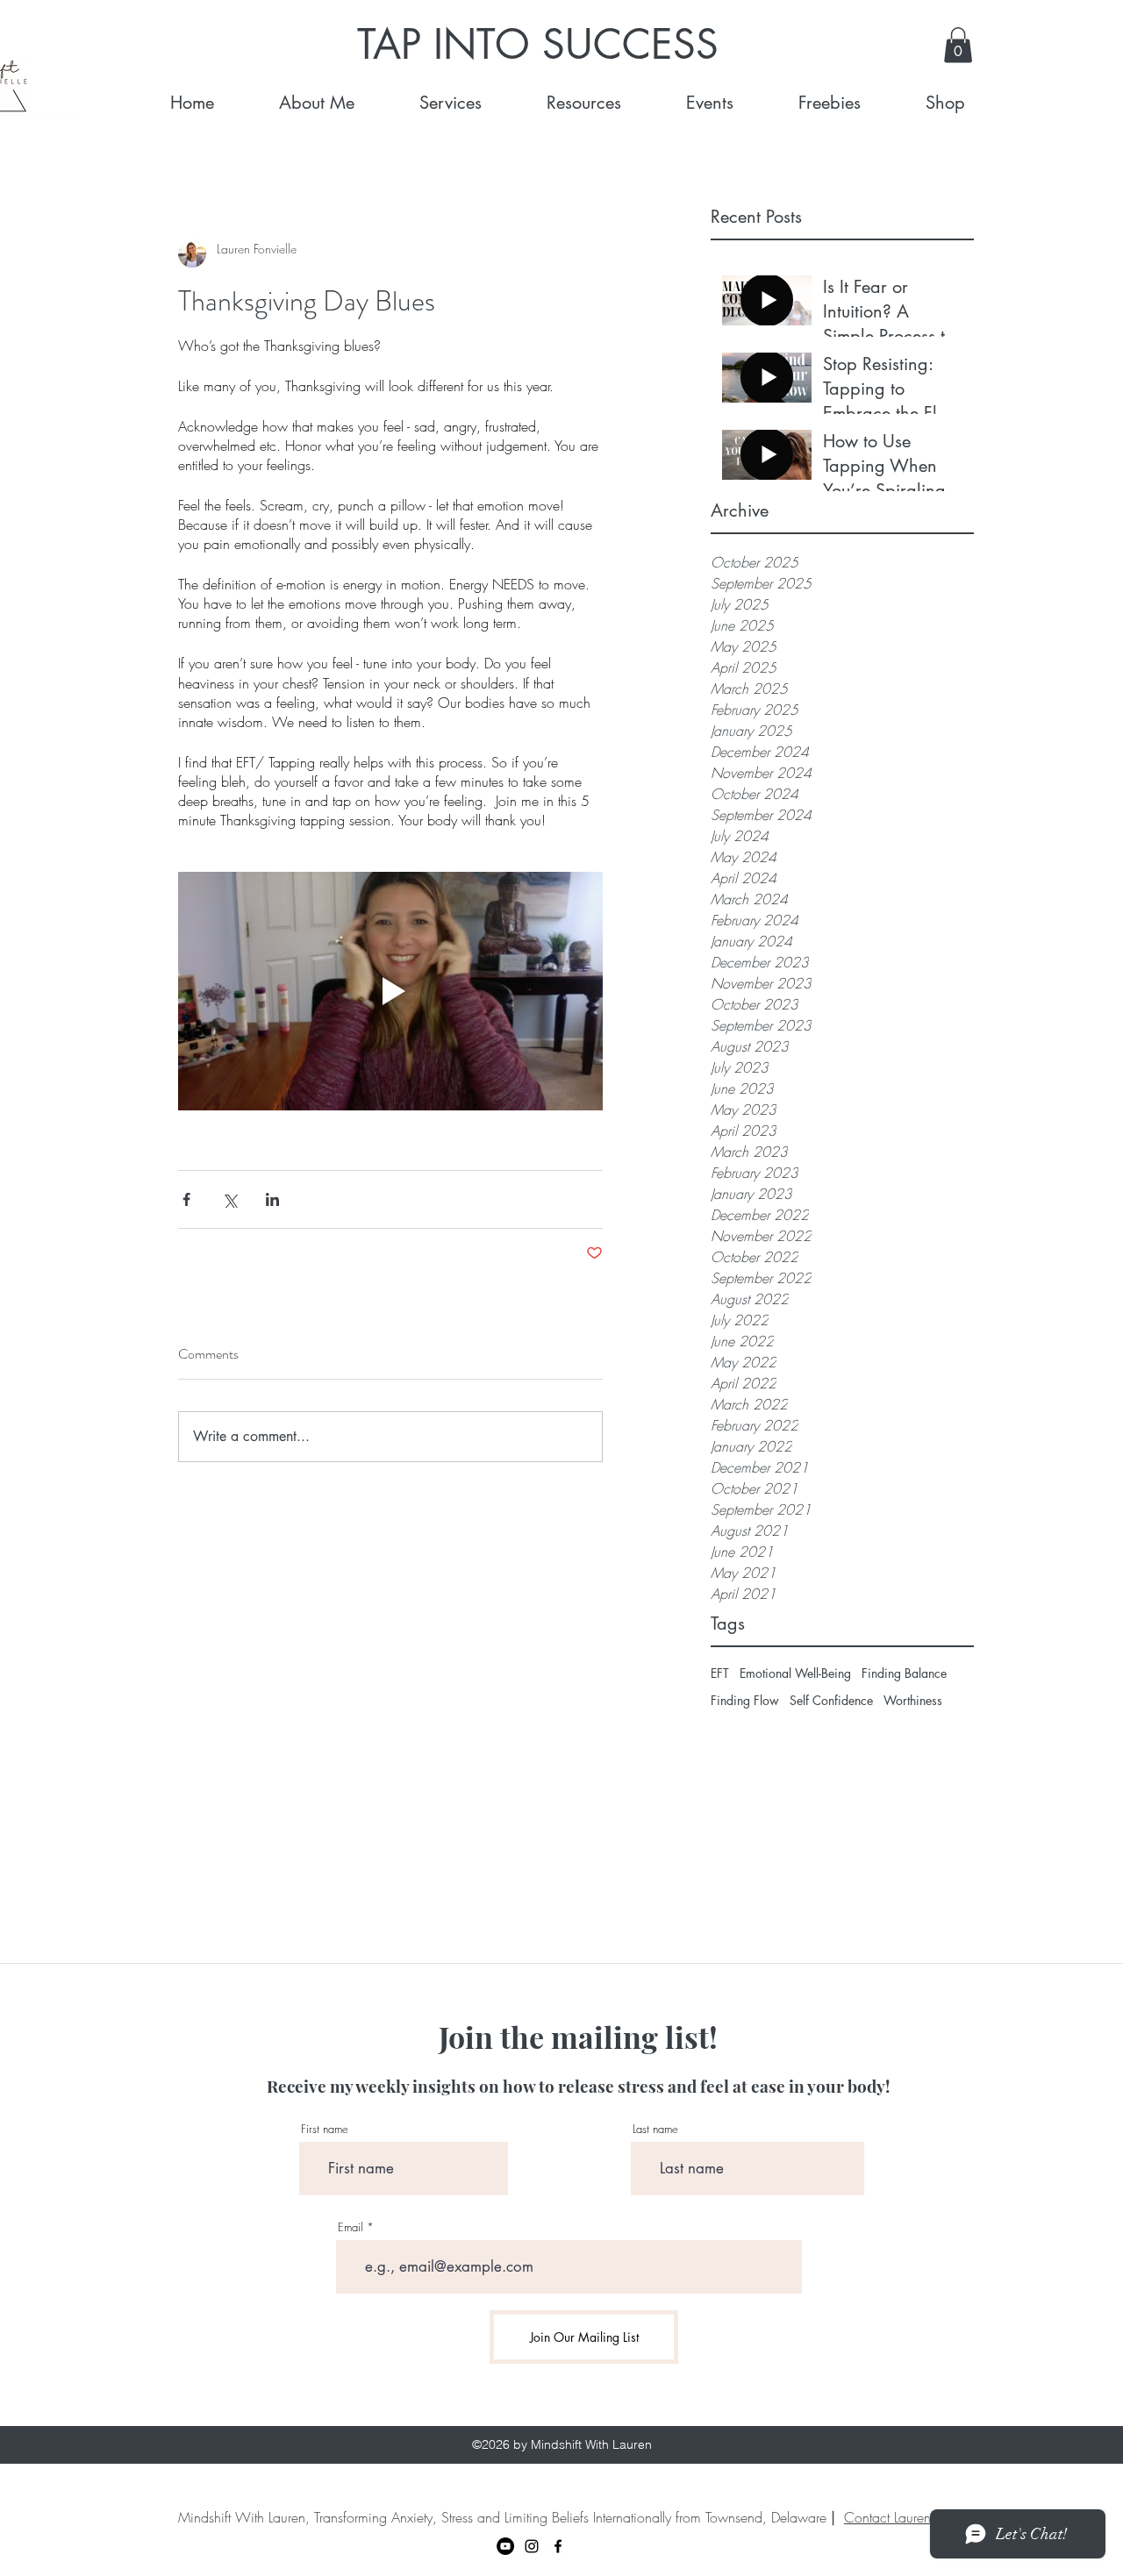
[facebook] (558, 2546)
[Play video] (390, 991)
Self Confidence (831, 1700)
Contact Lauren (887, 2517)
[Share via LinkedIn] (272, 1199)
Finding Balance (904, 1673)
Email (350, 2227)
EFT (720, 1673)
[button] (958, 45)
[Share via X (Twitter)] (229, 1199)
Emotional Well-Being (795, 1673)
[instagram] (532, 2546)
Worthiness (913, 1700)
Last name (655, 2129)
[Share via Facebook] (186, 1199)
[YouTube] (505, 2546)
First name (325, 2129)
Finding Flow (745, 1700)
